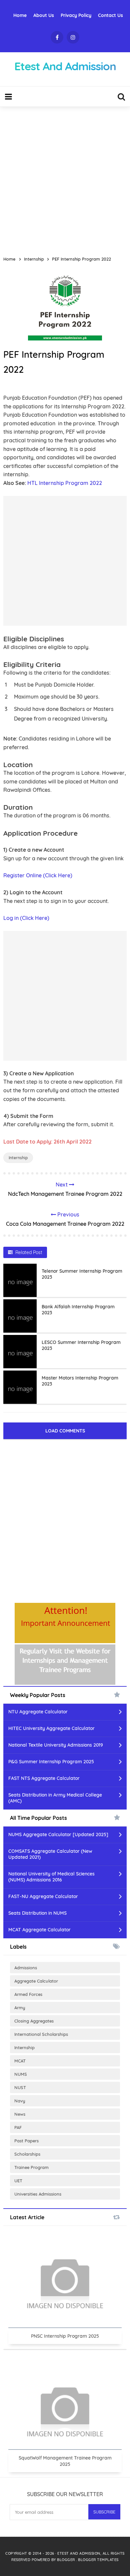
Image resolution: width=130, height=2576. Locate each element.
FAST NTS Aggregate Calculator (44, 1778)
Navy (20, 2101)
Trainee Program (31, 2167)
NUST (20, 2087)
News (20, 2114)
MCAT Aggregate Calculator (39, 1930)
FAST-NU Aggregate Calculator (43, 1896)
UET (18, 2181)
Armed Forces (28, 1994)
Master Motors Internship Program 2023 (80, 1381)
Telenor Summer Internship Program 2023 (82, 1274)
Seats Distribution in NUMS (37, 1913)
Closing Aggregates (34, 2021)
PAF (18, 2127)
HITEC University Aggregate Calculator (51, 1728)
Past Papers (26, 2141)
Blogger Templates (98, 2560)
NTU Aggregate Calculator (38, 1712)
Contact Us (110, 15)
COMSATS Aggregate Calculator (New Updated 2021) (50, 1854)
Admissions (26, 1968)
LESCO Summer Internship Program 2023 (81, 1345)
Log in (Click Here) (26, 918)
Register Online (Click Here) (38, 875)
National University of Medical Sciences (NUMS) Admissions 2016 (51, 1877)
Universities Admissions (38, 2194)
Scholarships (27, 2154)
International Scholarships (41, 2034)
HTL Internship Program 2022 (65, 483)
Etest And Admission (79, 2553)
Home (20, 15)
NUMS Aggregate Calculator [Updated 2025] (58, 1834)
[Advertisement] (65, 178)
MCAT (20, 2061)
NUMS (21, 2074)
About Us (44, 15)
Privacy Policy (76, 15)
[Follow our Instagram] (73, 37)
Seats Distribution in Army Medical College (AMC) (55, 1798)
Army (20, 2008)
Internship (18, 1158)
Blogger (66, 2560)
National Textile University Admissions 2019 (56, 1745)
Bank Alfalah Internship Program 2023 (78, 1310)
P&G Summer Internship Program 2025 (51, 1762)
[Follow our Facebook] (57, 37)
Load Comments (65, 1431)
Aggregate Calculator (36, 1981)
